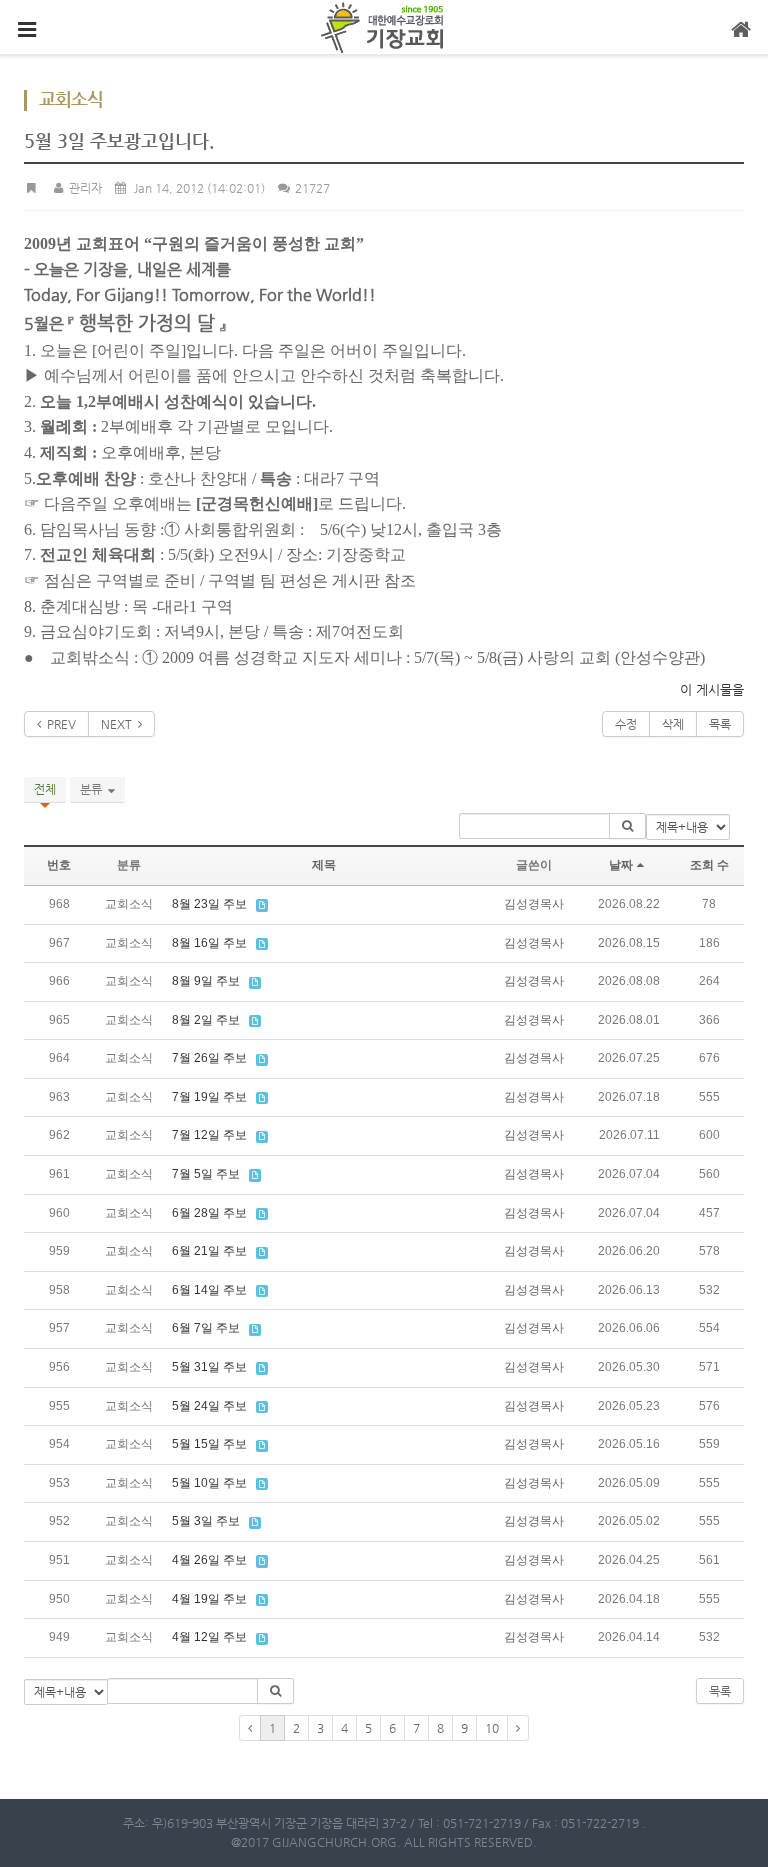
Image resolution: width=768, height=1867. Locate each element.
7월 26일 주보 (209, 1058)
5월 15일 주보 (209, 1444)
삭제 (673, 724)
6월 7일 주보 (206, 1328)
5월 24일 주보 (209, 1406)
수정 (626, 724)
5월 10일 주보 (209, 1483)
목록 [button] (720, 1691)
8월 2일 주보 (206, 1020)
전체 (45, 789)
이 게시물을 (712, 689)
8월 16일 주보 (209, 943)
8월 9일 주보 (206, 981)
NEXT (119, 724)
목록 (720, 724)
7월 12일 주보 (209, 1135)
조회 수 (709, 865)
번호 (59, 865)
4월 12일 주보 (209, 1637)
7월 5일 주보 (206, 1174)
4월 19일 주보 (209, 1599)
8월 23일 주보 (209, 904)
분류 (94, 789)
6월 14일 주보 (209, 1290)
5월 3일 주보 (206, 1521)
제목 (324, 865)
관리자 (83, 188)
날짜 (621, 865)
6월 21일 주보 (209, 1251)
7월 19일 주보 (209, 1097)
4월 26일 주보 (209, 1560)
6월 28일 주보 (209, 1213)
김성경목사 (534, 904)
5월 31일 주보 (209, 1367)
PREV (58, 724)
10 (492, 1728)
